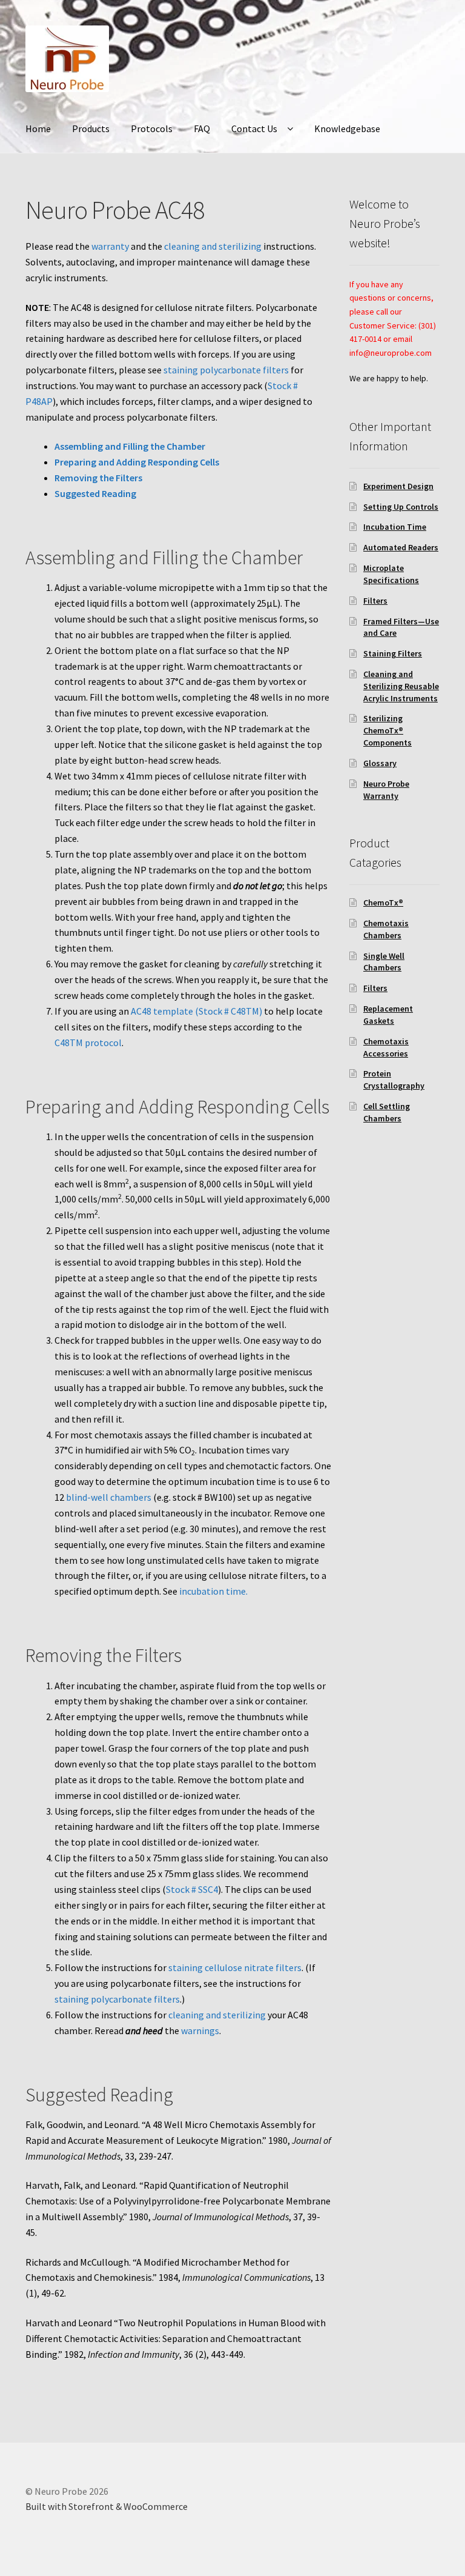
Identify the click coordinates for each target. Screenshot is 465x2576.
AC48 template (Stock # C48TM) (196, 1011)
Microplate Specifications (391, 574)
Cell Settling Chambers (387, 1112)
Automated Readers (401, 547)
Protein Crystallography (394, 1079)
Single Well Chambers (384, 962)
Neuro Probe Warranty (386, 790)
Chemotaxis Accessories (386, 1047)
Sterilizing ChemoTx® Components (387, 730)
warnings (200, 2030)
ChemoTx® (383, 903)
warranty (110, 246)
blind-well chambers (109, 1497)
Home (38, 128)
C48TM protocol (88, 1043)
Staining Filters (393, 653)
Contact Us (254, 128)
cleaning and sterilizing (213, 246)
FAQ (202, 128)
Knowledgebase (347, 128)
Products (91, 128)
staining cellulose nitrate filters (235, 1967)
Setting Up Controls (401, 507)
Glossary (380, 763)
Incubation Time (395, 527)
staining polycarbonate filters (226, 370)
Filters (375, 601)
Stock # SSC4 (192, 1889)
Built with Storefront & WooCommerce (107, 2506)
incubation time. (213, 1591)
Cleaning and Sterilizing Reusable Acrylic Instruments (401, 686)
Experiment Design (398, 486)
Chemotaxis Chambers (386, 929)
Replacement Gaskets (388, 1015)
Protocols (152, 128)
